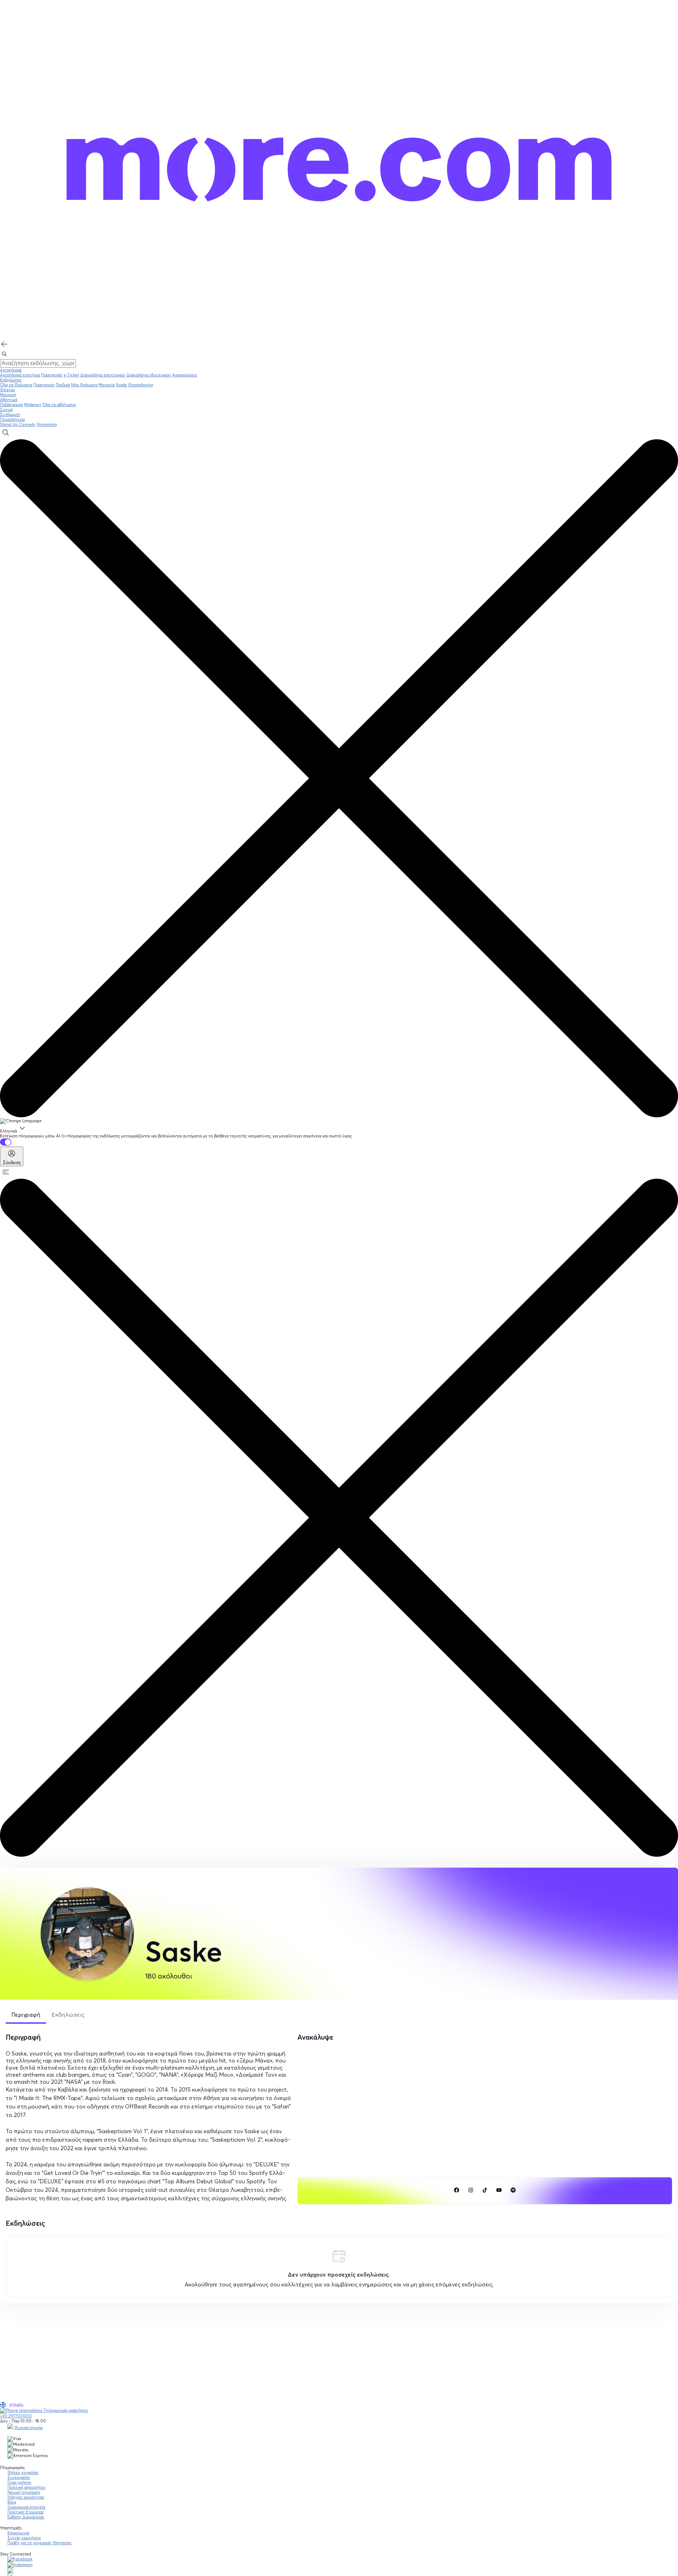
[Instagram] (20, 2565)
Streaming (47, 424)
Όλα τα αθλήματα (59, 405)
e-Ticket (71, 375)
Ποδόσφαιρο (11, 405)
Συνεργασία (19, 2477)
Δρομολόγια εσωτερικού (103, 375)
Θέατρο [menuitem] (7, 390)
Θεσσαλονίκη (141, 385)
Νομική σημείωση (24, 2492)
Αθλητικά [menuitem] (9, 400)
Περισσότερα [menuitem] (12, 420)
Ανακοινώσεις (185, 375)
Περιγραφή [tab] (26, 2015)
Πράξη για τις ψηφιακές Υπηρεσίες (40, 2543)
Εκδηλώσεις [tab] (68, 2015)
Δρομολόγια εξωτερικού (149, 375)
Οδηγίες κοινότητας (26, 2497)
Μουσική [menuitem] (8, 395)
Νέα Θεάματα (84, 385)
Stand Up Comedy (18, 424)
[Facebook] (20, 2559)
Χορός (121, 385)
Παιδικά (63, 385)
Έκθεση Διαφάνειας (26, 2517)
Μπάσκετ (33, 405)
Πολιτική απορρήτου (26, 2487)
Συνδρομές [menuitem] (10, 415)
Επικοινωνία (18, 2533)
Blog (12, 2502)
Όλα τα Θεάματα (16, 385)
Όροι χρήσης (19, 2482)
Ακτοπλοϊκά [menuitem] (11, 370)
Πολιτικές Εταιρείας (26, 2512)
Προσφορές (52, 375)
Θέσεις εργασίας (23, 2473)
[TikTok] (10, 2572)
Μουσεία (107, 385)
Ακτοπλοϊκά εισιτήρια (20, 375)
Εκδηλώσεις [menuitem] (11, 380)
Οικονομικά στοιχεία (26, 2507)
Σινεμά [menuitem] (6, 410)
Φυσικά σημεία (28, 2428)
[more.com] (339, 338)
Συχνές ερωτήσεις (24, 2538)
